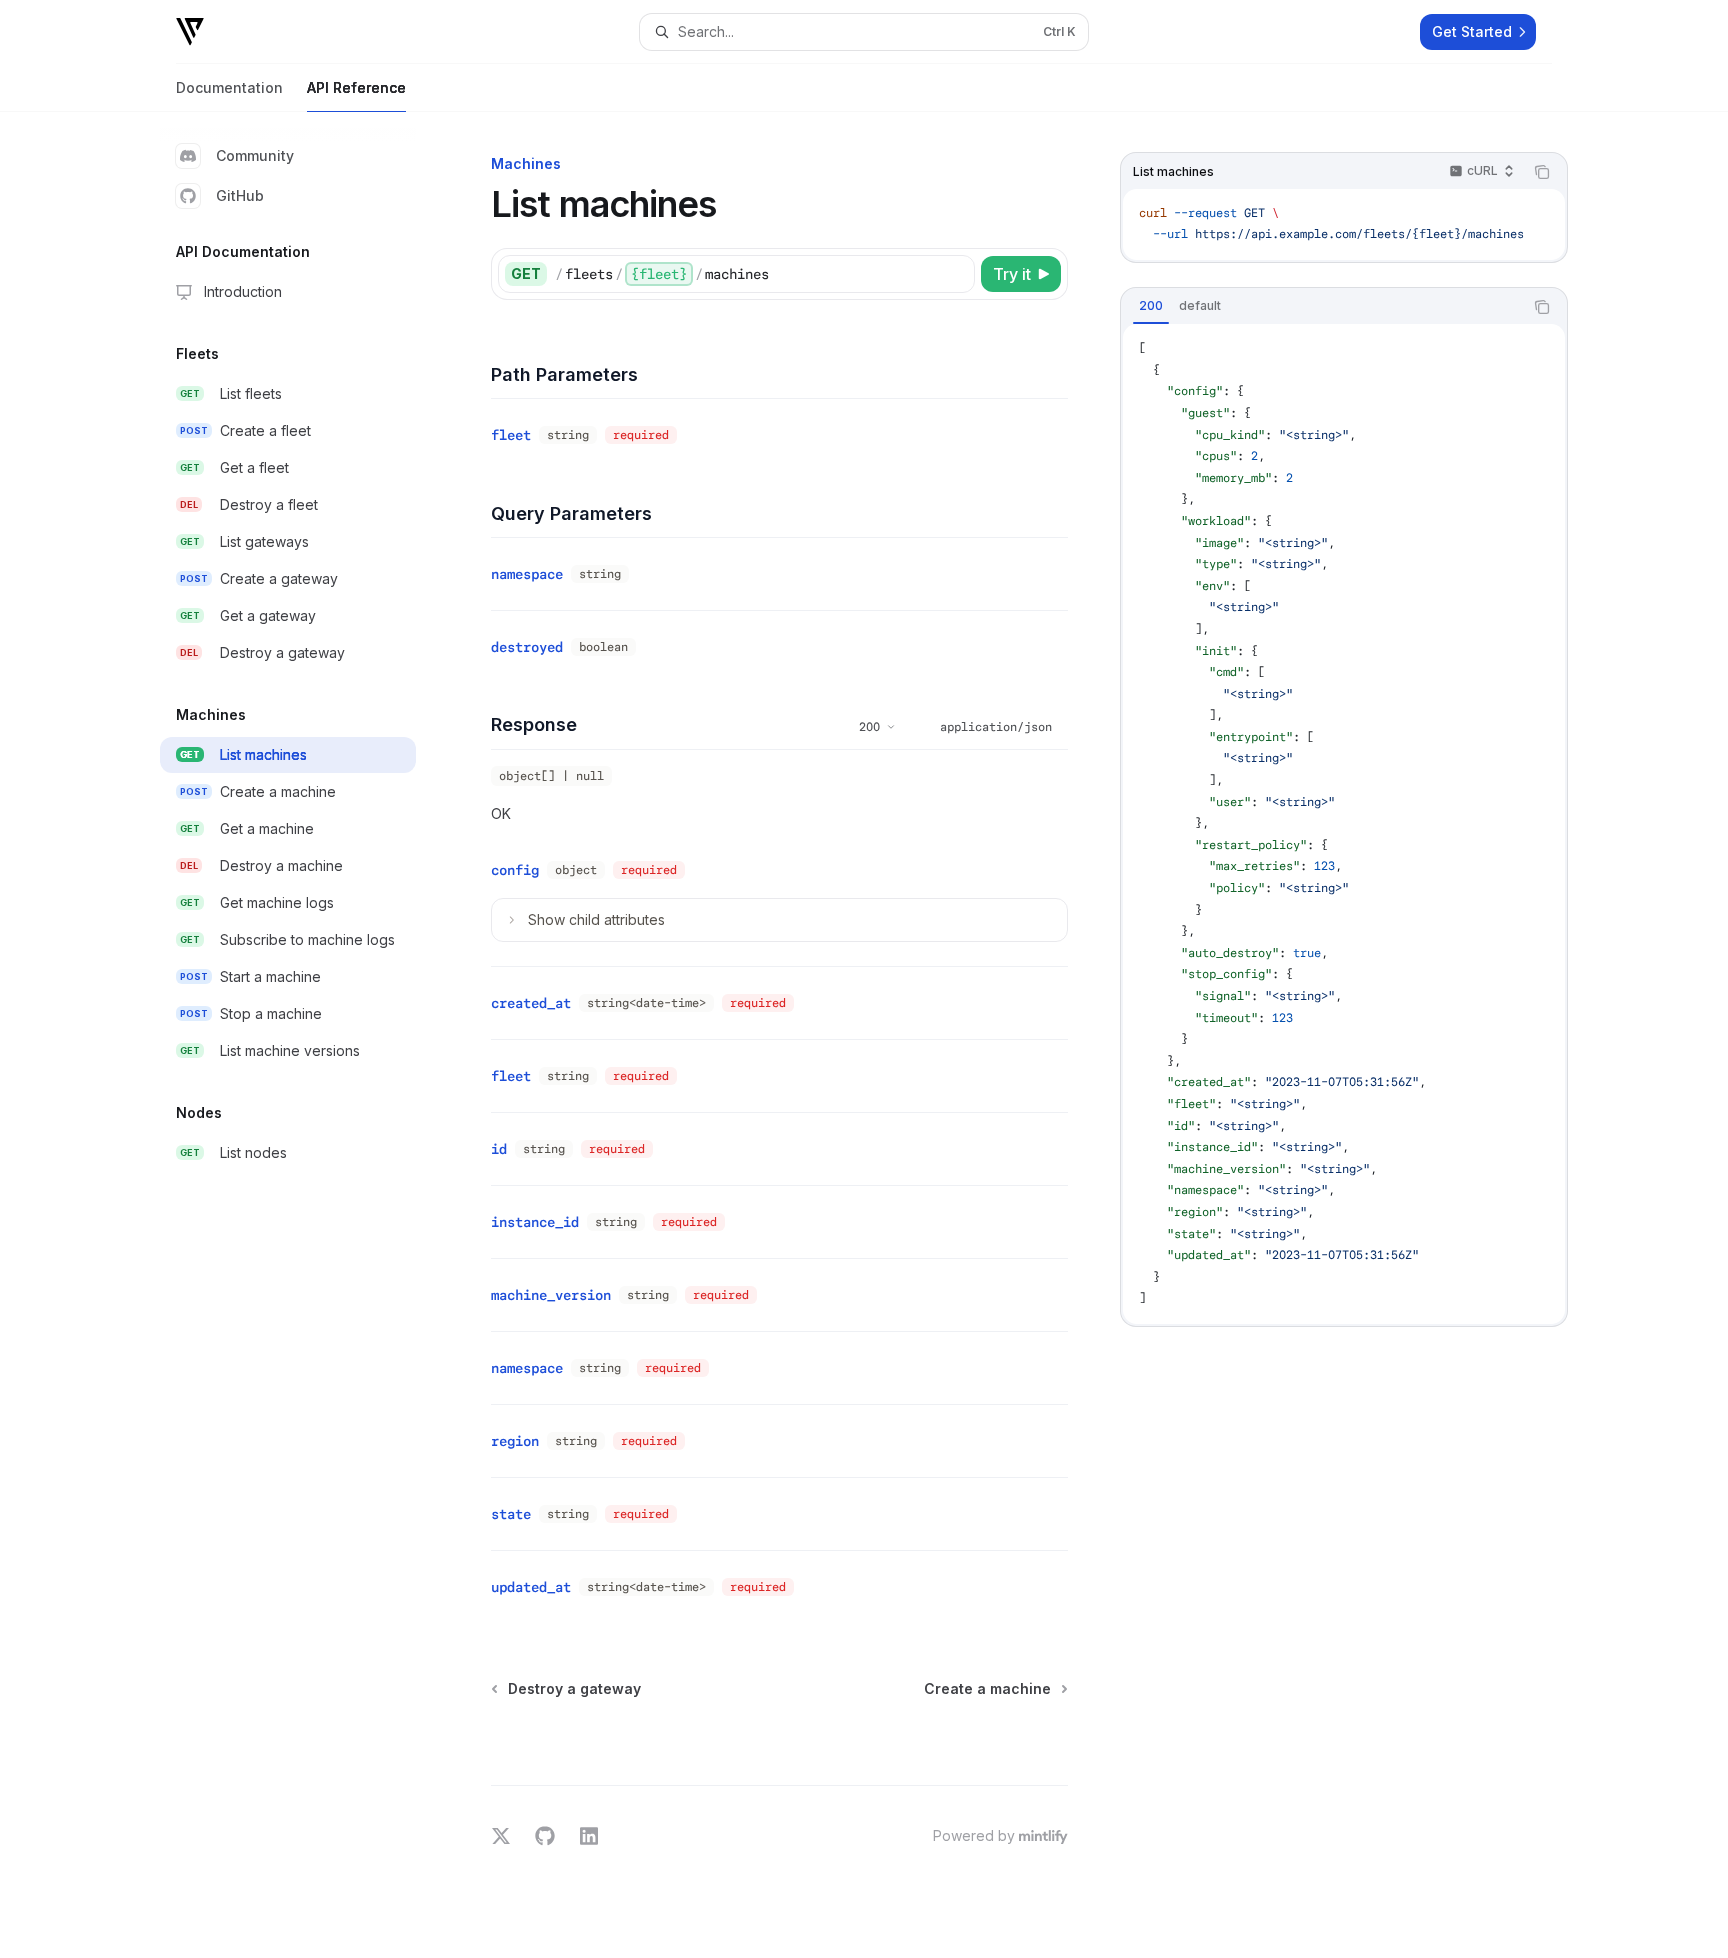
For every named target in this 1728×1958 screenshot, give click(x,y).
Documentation (229, 87)
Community (255, 155)
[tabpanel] (1344, 824)
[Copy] (956, 274)
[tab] (1151, 306)
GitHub (240, 195)
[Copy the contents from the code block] (1542, 172)
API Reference (356, 87)
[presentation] (1344, 224)
